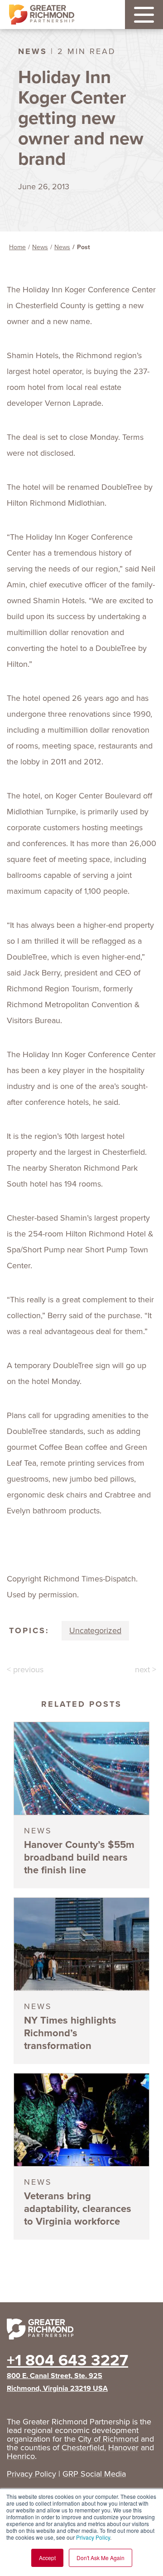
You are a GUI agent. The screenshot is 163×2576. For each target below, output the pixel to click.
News (40, 247)
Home (17, 247)
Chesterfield (83, 2448)
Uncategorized (95, 1630)
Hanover (123, 2448)
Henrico (21, 2456)
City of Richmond (108, 2439)
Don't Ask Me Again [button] (101, 2558)
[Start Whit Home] (81, 2331)
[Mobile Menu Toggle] (144, 15)
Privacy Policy (93, 2537)
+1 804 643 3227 (67, 2360)
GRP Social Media (94, 2474)
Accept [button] (47, 2558)
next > (146, 1670)
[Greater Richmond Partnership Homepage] (42, 15)
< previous (25, 1670)
